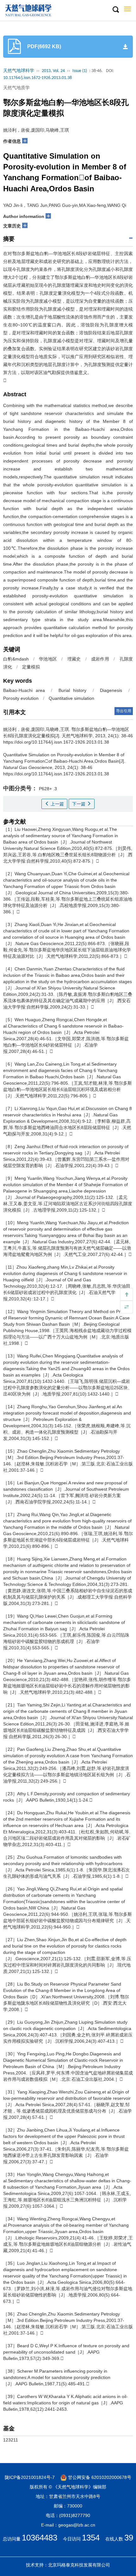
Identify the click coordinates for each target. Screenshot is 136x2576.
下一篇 (79, 804)
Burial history (72, 690)
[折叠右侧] (127, 1307)
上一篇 (57, 804)
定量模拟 (31, 667)
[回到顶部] (127, 1294)
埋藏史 (74, 659)
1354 (91, 2538)
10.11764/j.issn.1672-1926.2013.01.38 (37, 78)
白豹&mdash (16, 659)
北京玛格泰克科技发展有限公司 (79, 2565)
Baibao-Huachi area (24, 690)
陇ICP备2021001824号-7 (30, 2477)
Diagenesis (111, 690)
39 (129, 2538)
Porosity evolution (21, 698)
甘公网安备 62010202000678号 (99, 2477)
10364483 (40, 2538)
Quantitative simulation (71, 698)
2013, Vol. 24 (53, 71)
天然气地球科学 (19, 71)
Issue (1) (80, 71)
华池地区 (48, 659)
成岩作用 (100, 659)
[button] (115, 10)
